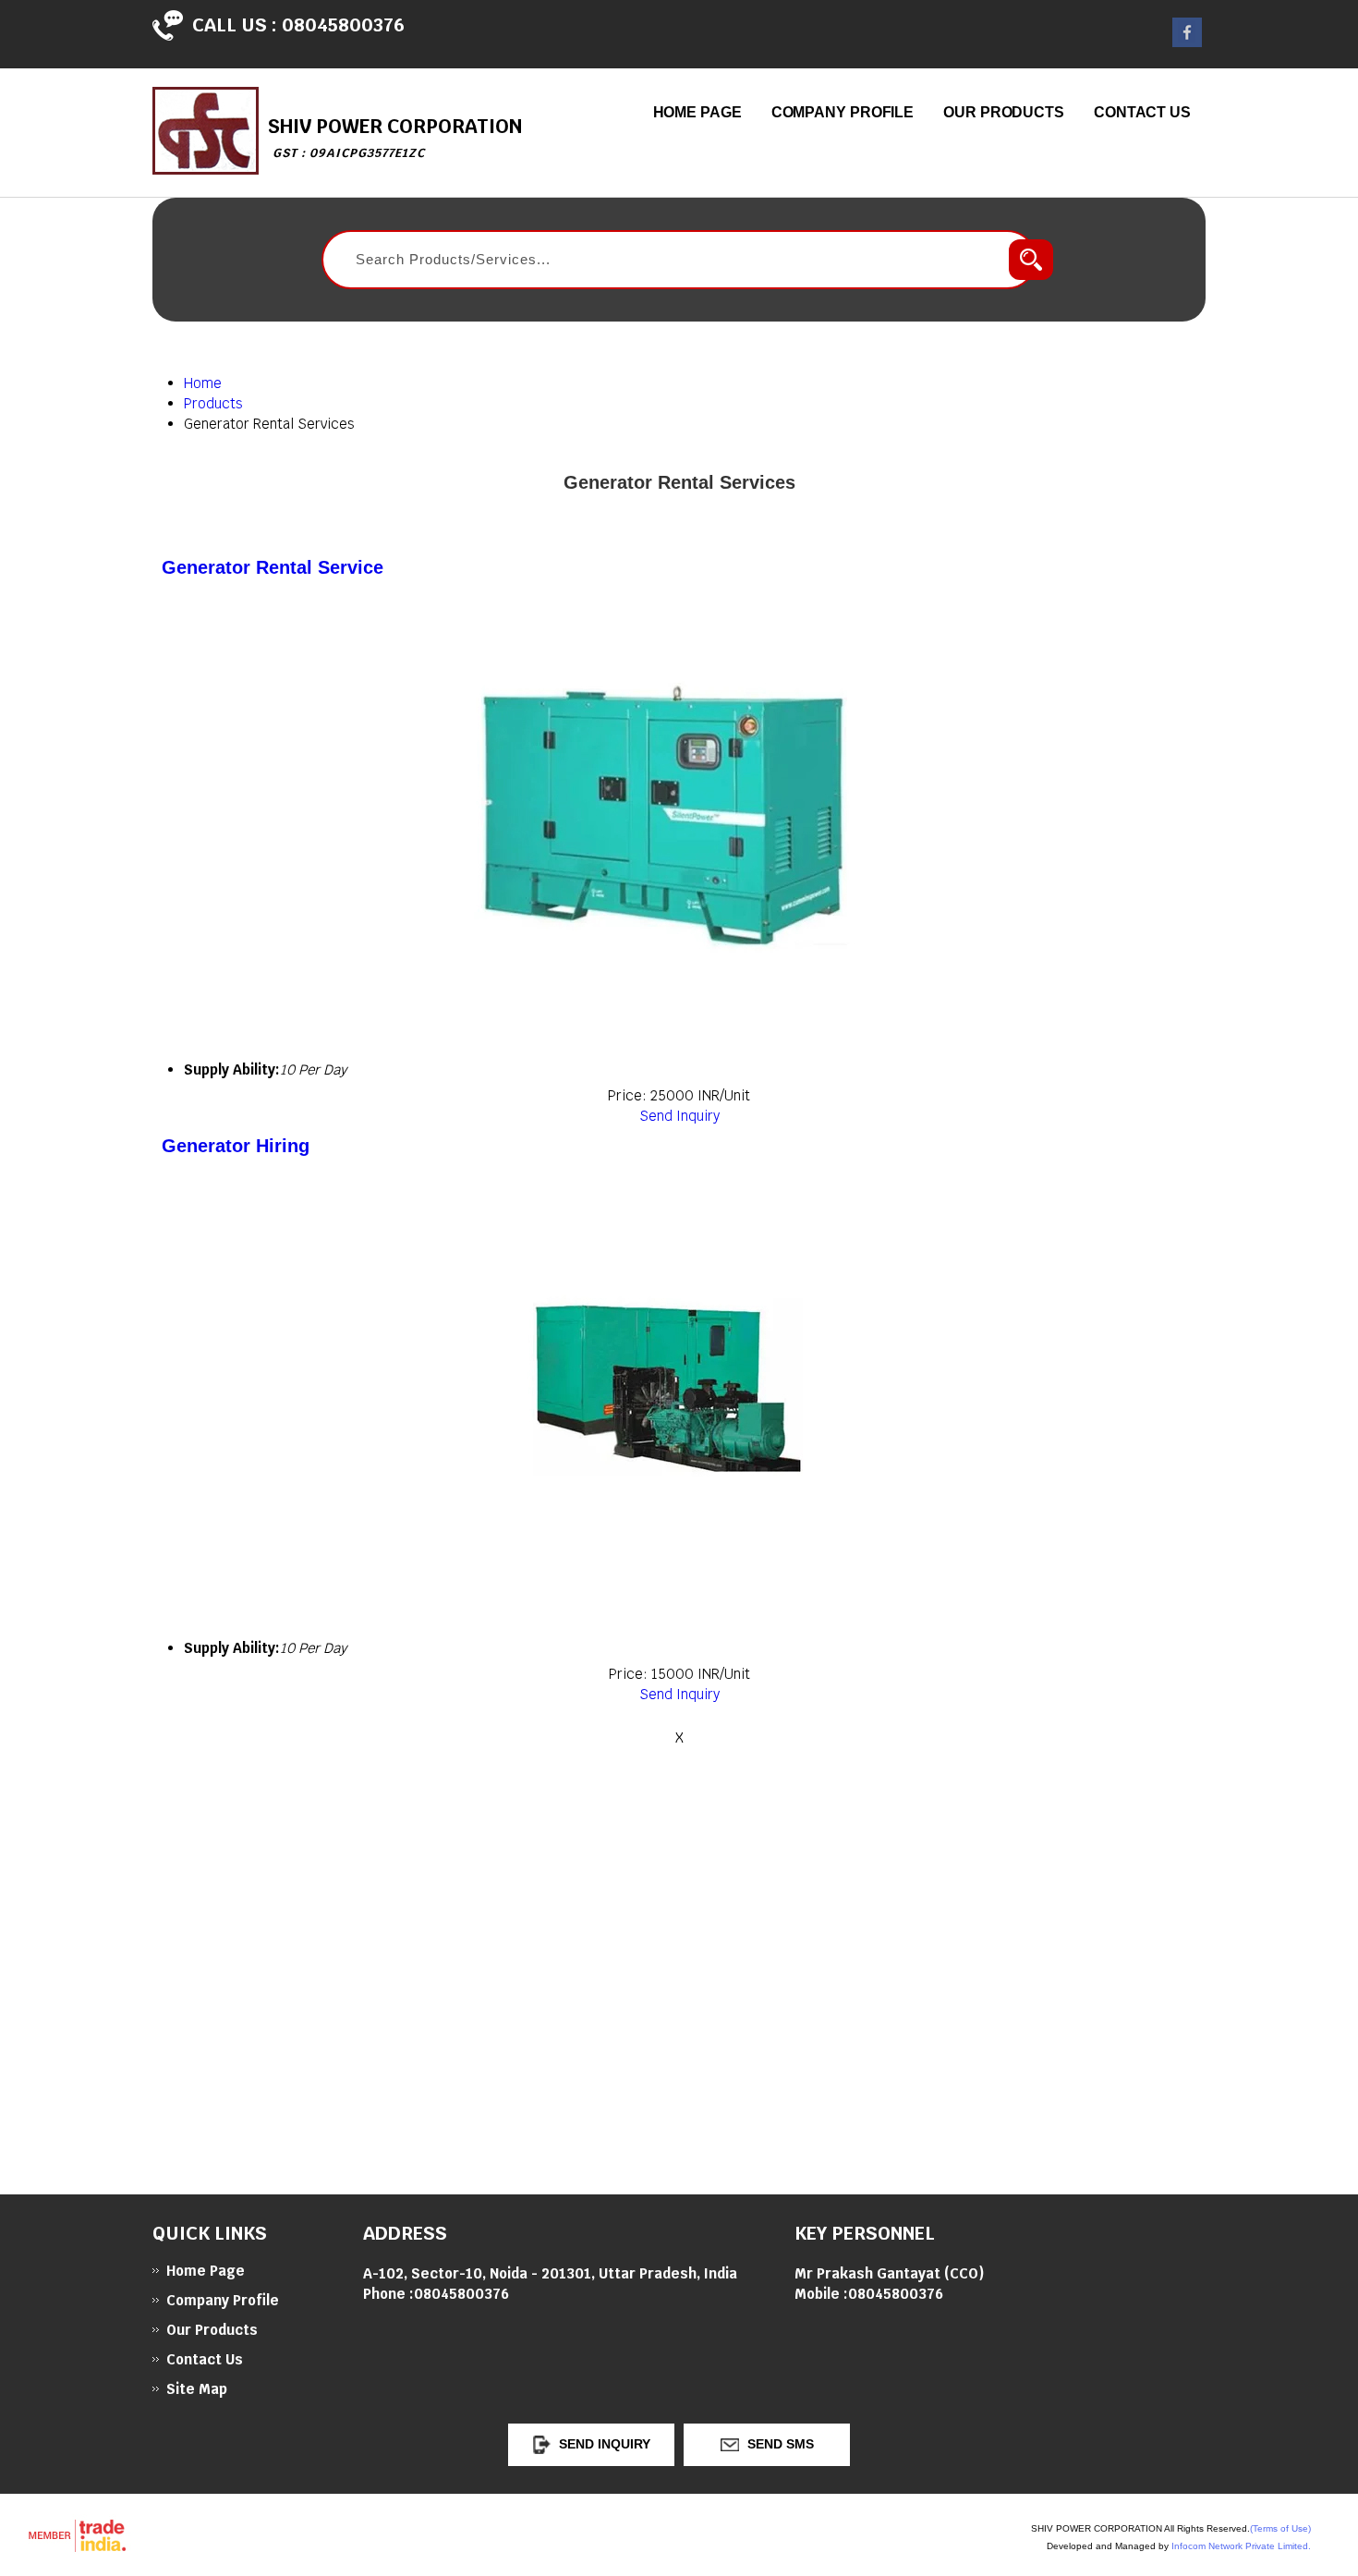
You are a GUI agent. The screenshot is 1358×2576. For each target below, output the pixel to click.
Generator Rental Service (273, 567)
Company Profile (843, 112)
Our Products (1004, 112)
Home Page (697, 112)
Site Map (197, 2389)
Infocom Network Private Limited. (1241, 2546)
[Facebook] (1187, 42)
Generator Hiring (236, 1146)
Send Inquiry (679, 1116)
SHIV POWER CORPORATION (395, 137)
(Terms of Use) (1280, 2528)
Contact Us (1142, 112)
